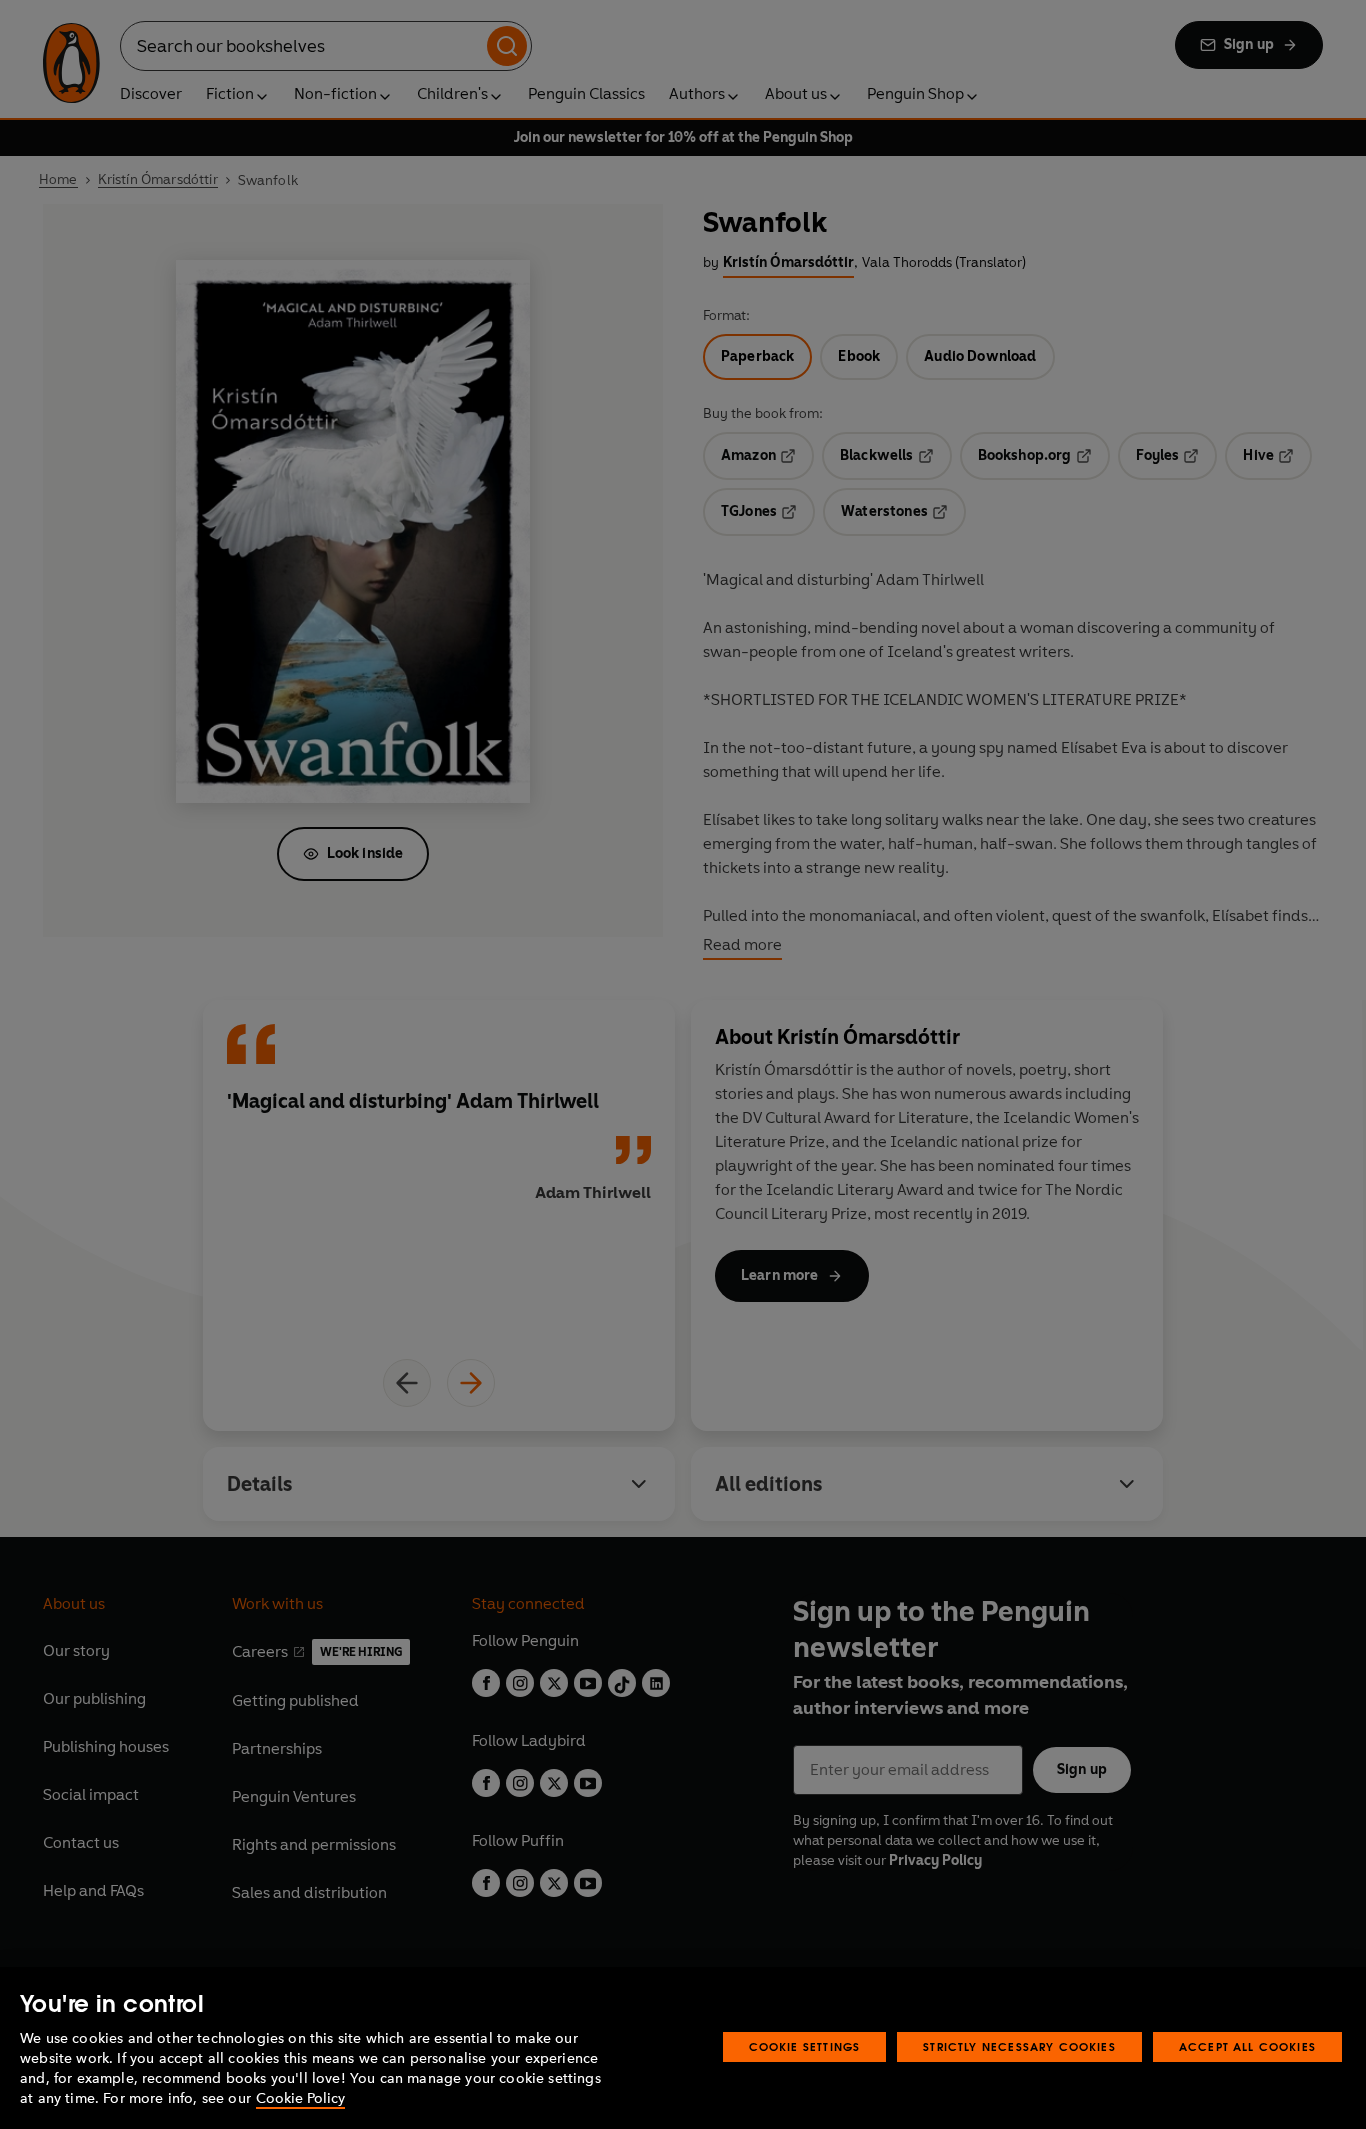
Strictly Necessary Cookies (1019, 2046)
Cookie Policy (300, 2098)
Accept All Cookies (1247, 2046)
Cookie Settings (805, 2046)
